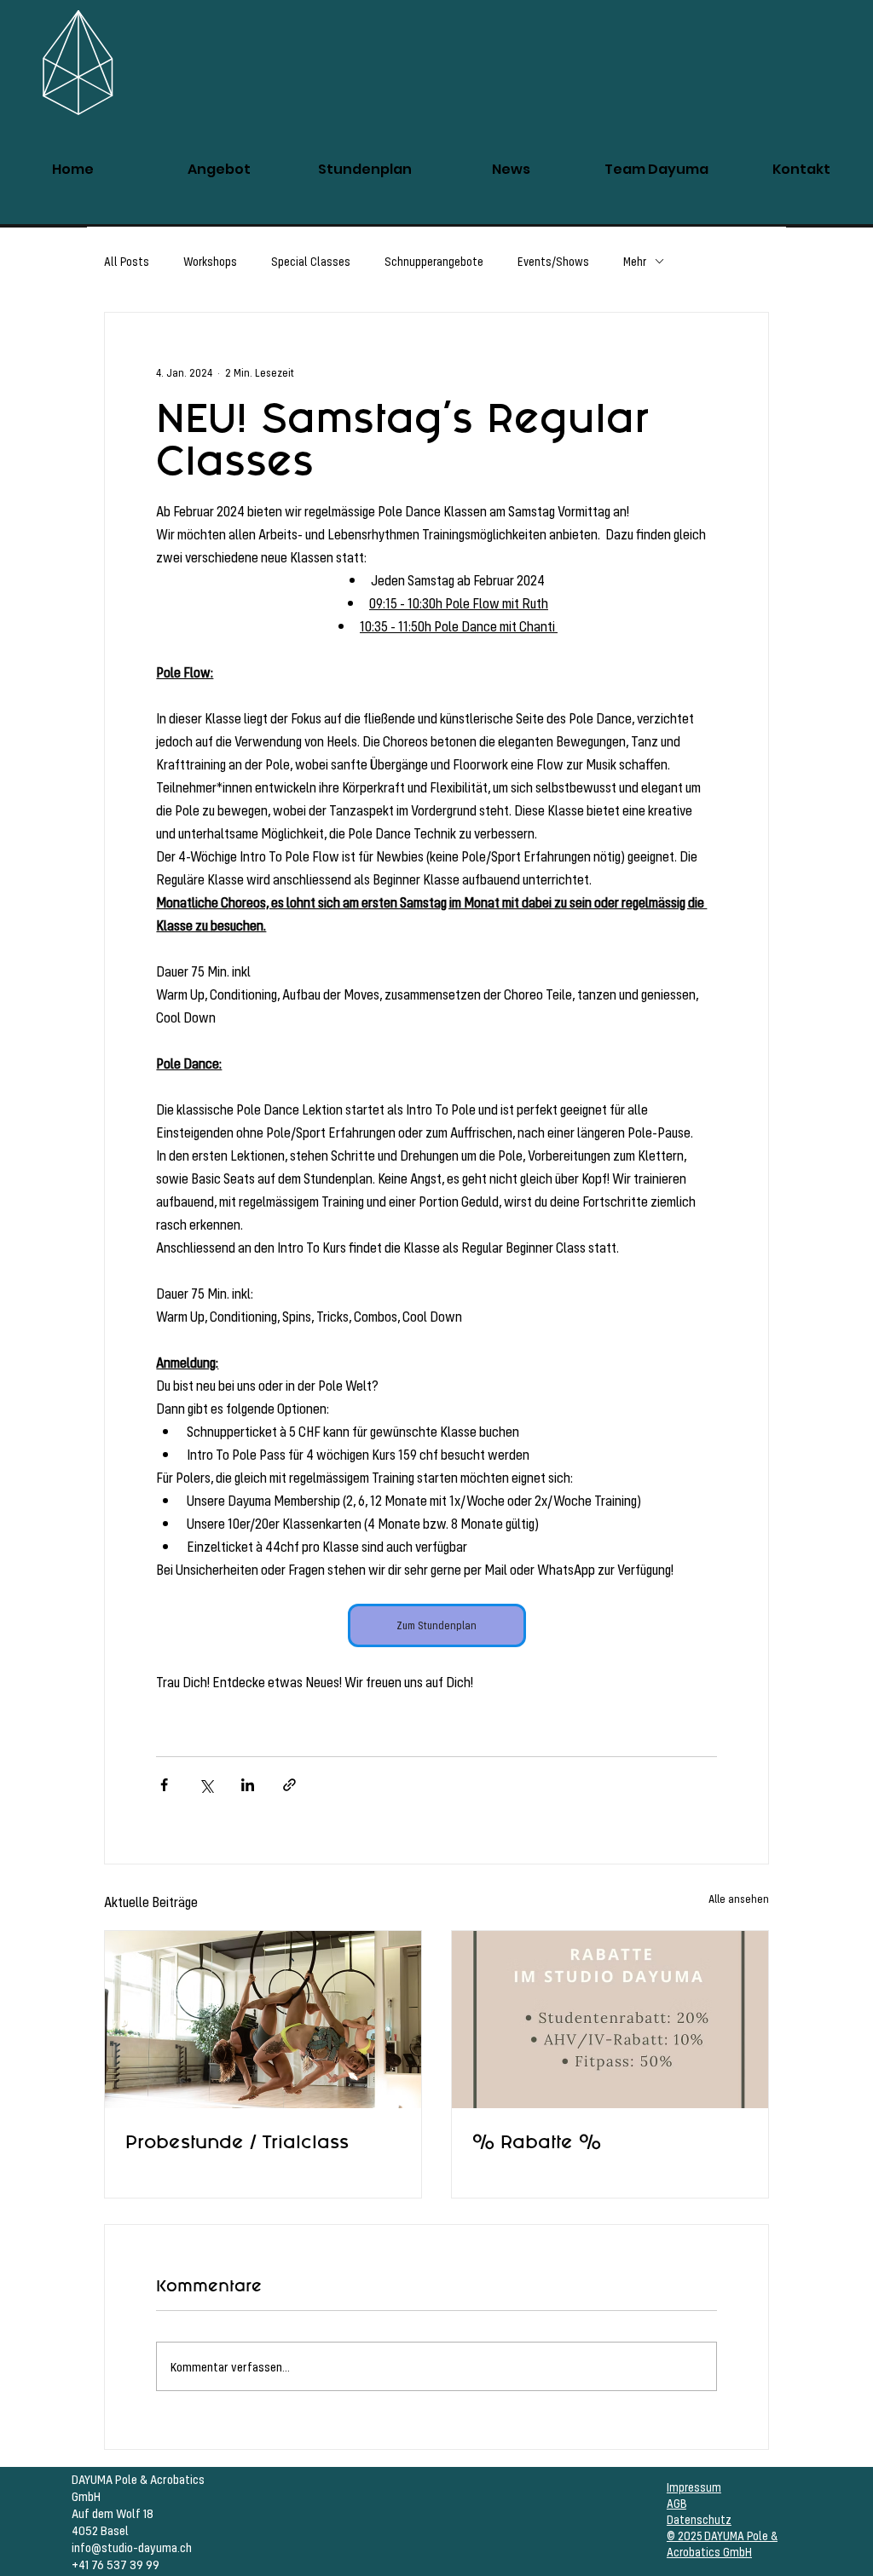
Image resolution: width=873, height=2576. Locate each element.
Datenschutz (699, 2519)
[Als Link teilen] (289, 1785)
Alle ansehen (739, 1899)
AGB (676, 2503)
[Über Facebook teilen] (164, 1785)
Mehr (635, 261)
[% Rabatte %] (610, 2020)
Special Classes (311, 261)
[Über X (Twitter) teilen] (206, 1785)
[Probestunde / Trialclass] (263, 2020)
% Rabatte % (537, 2142)
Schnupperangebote (434, 261)
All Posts (127, 261)
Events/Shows (553, 261)
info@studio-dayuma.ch (132, 2547)
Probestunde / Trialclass (237, 2142)
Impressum (694, 2487)
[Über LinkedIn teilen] (248, 1785)
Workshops (210, 261)
